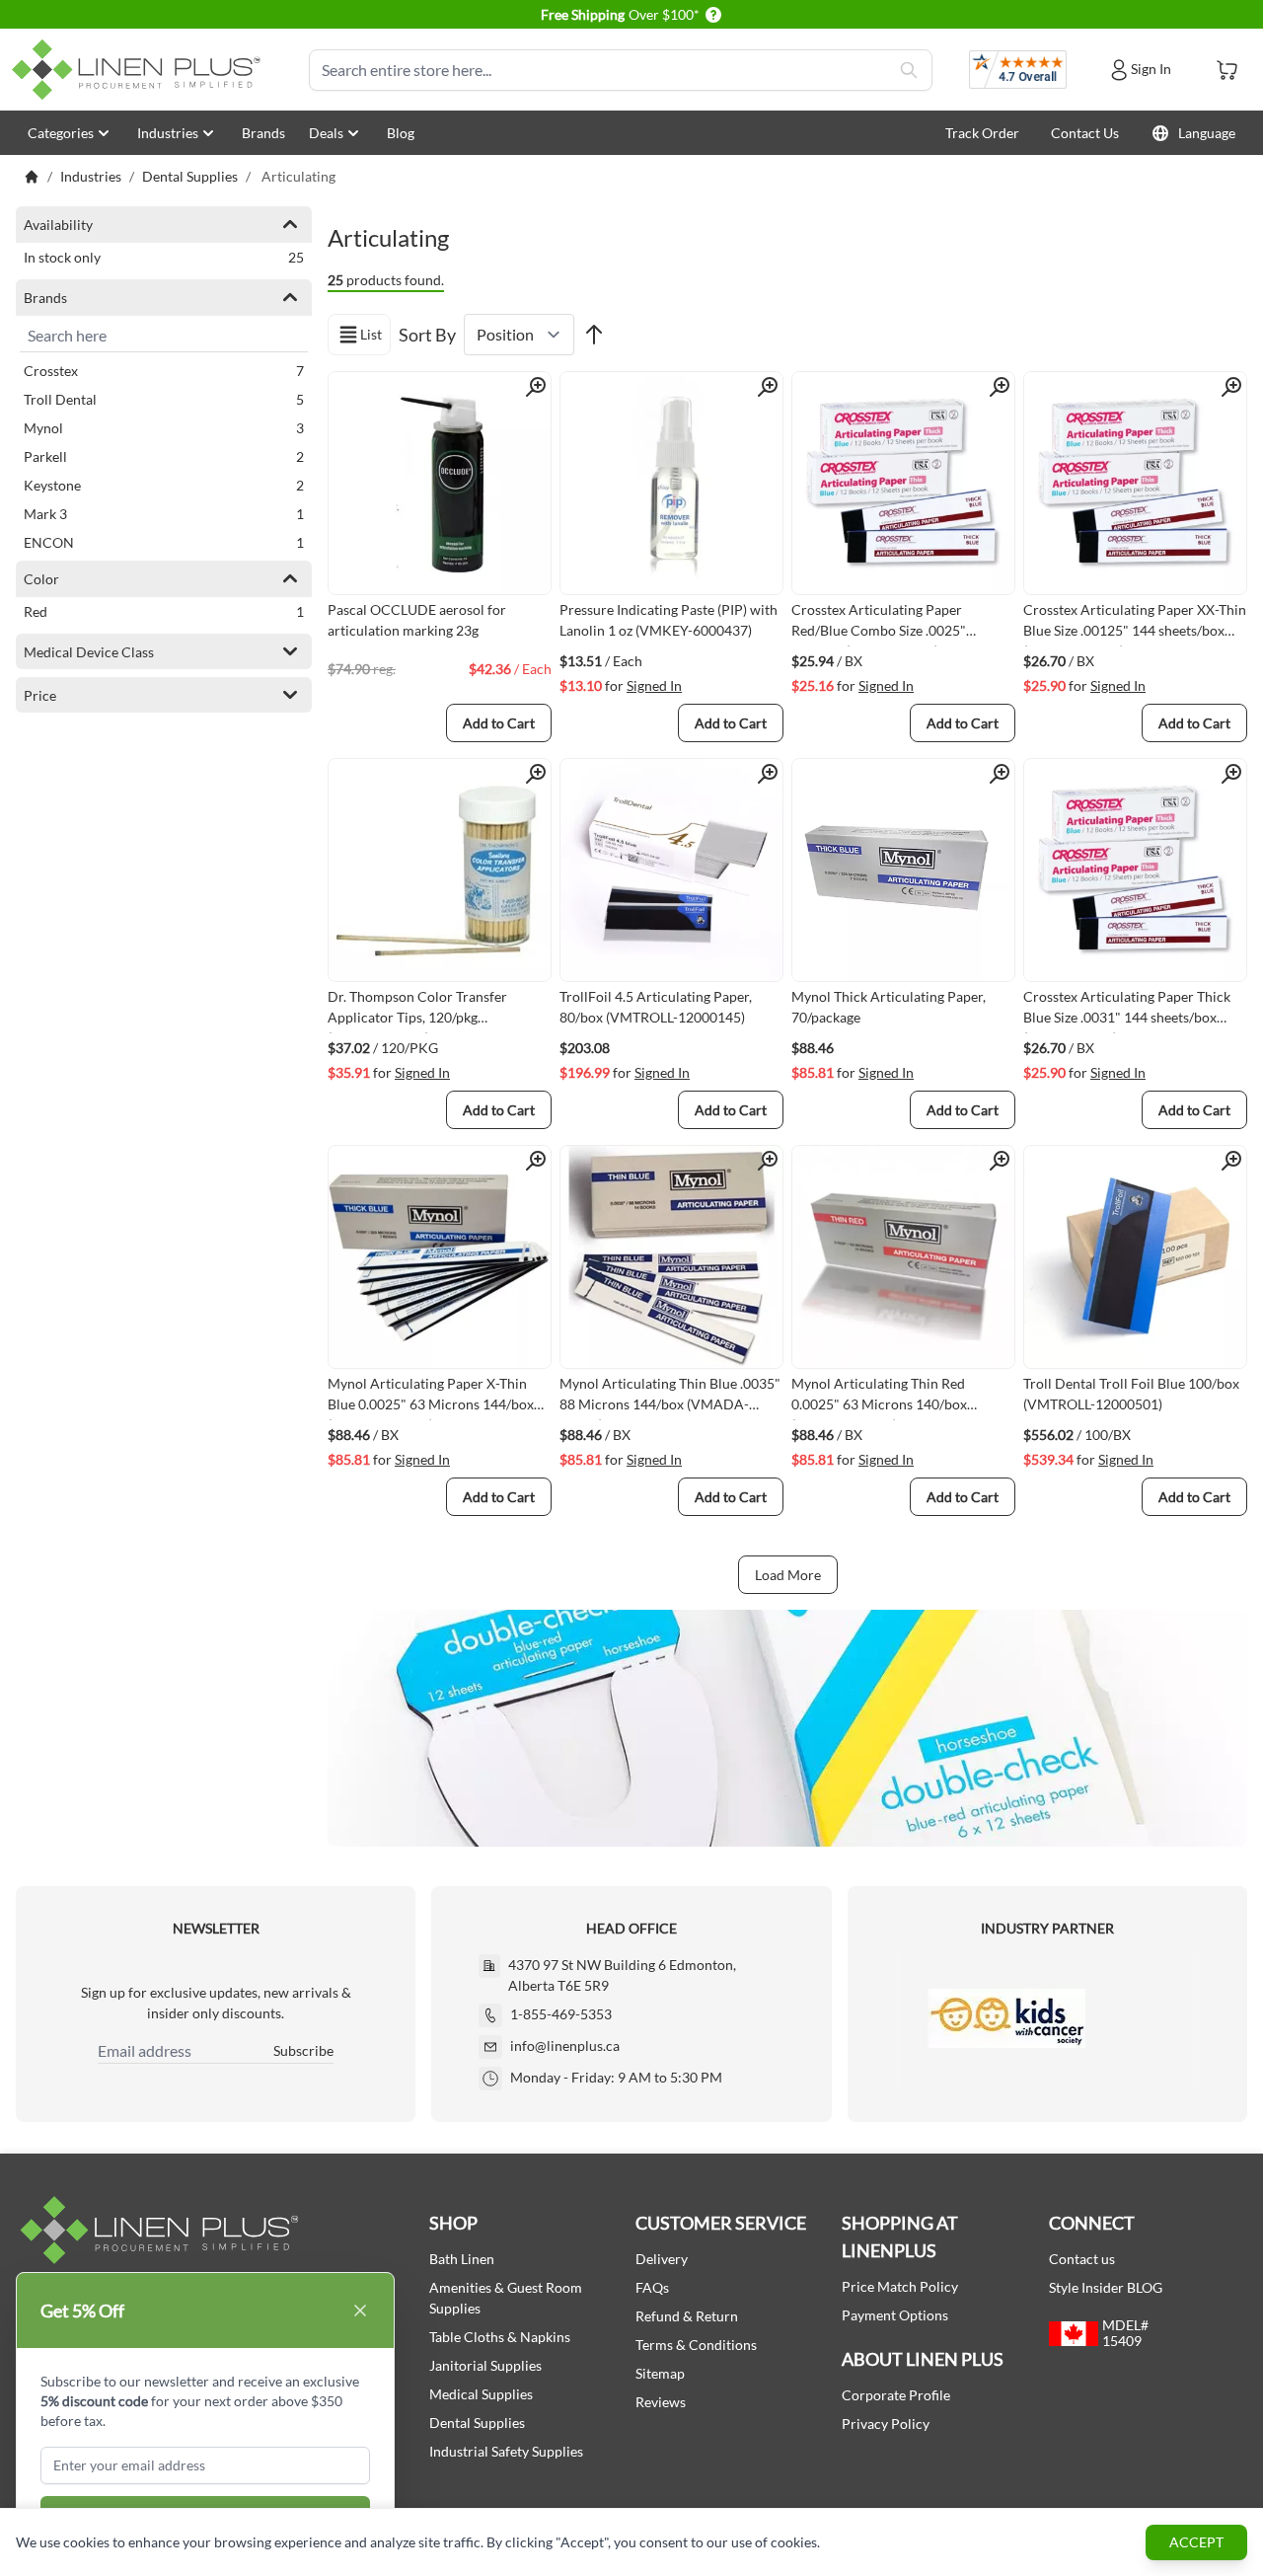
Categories (61, 133)
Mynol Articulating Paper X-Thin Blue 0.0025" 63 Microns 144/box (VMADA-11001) (431, 1398)
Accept (1196, 2542)
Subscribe (303, 2050)
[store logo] (140, 70)
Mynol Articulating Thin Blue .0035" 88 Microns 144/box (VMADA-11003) (670, 1398)
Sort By (427, 335)
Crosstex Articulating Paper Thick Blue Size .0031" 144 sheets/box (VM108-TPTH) (1127, 1011)
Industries (168, 133)
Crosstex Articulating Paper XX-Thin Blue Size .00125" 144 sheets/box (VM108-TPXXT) (1135, 624)
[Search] (909, 70)
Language (1207, 133)
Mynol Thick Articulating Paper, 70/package (889, 1007)
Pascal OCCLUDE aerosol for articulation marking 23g (417, 620)
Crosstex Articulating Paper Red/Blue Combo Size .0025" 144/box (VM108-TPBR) (879, 624)
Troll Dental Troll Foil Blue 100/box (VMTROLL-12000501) (1131, 1394)
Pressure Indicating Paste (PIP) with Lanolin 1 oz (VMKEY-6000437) (669, 620)
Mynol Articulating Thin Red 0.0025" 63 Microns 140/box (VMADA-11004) (879, 1398)
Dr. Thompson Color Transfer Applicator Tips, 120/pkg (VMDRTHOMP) (417, 1011)
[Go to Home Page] (32, 177)
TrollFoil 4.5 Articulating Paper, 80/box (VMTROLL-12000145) (656, 1007)
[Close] (360, 2311)
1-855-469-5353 (561, 2014)
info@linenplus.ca (565, 2046)
